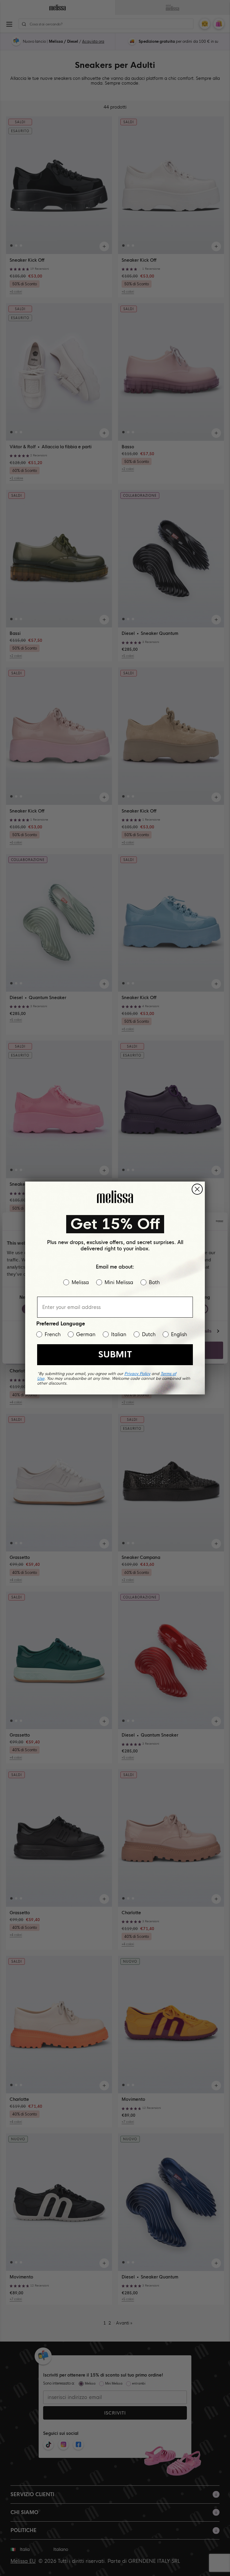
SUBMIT (115, 1355)
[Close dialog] (197, 1189)
